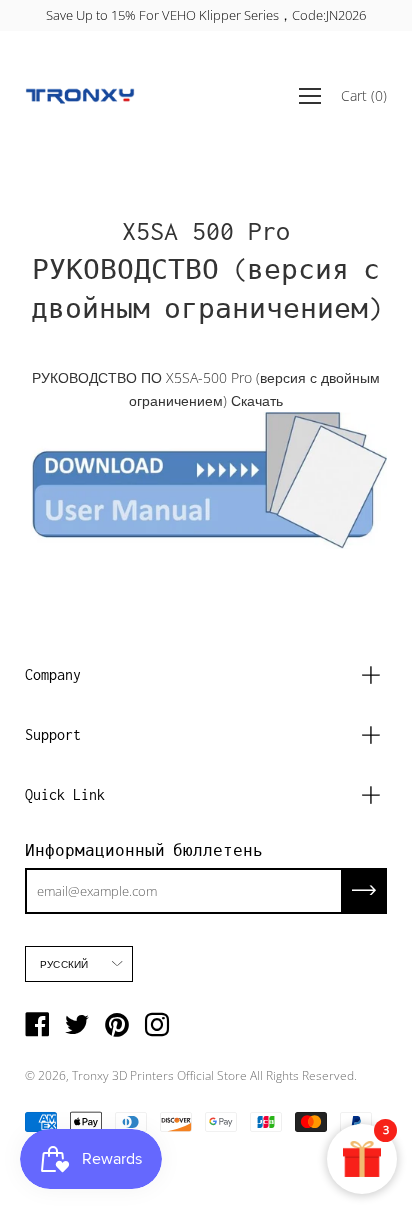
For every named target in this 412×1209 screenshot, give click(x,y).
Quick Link (65, 794)
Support (53, 734)
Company (53, 674)
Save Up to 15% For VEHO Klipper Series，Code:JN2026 (206, 15)
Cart (364, 95)
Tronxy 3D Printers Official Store (159, 1075)
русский (64, 964)
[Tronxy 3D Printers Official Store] (80, 96)
